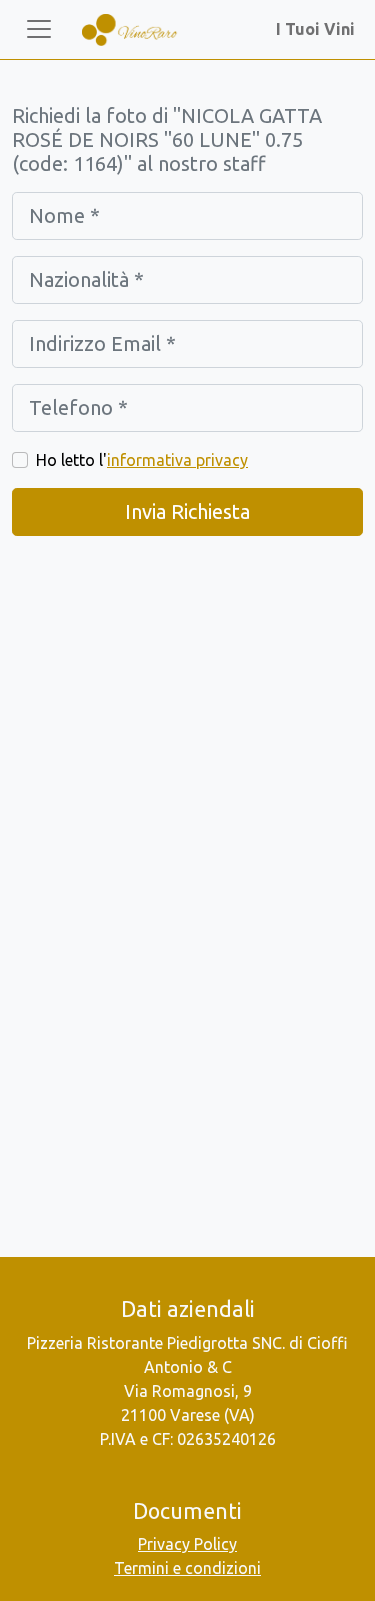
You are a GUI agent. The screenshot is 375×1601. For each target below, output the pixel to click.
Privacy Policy (187, 1544)
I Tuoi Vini (319, 29)
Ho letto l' (142, 460)
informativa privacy (177, 460)
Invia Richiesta (187, 511)
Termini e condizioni (187, 1568)
